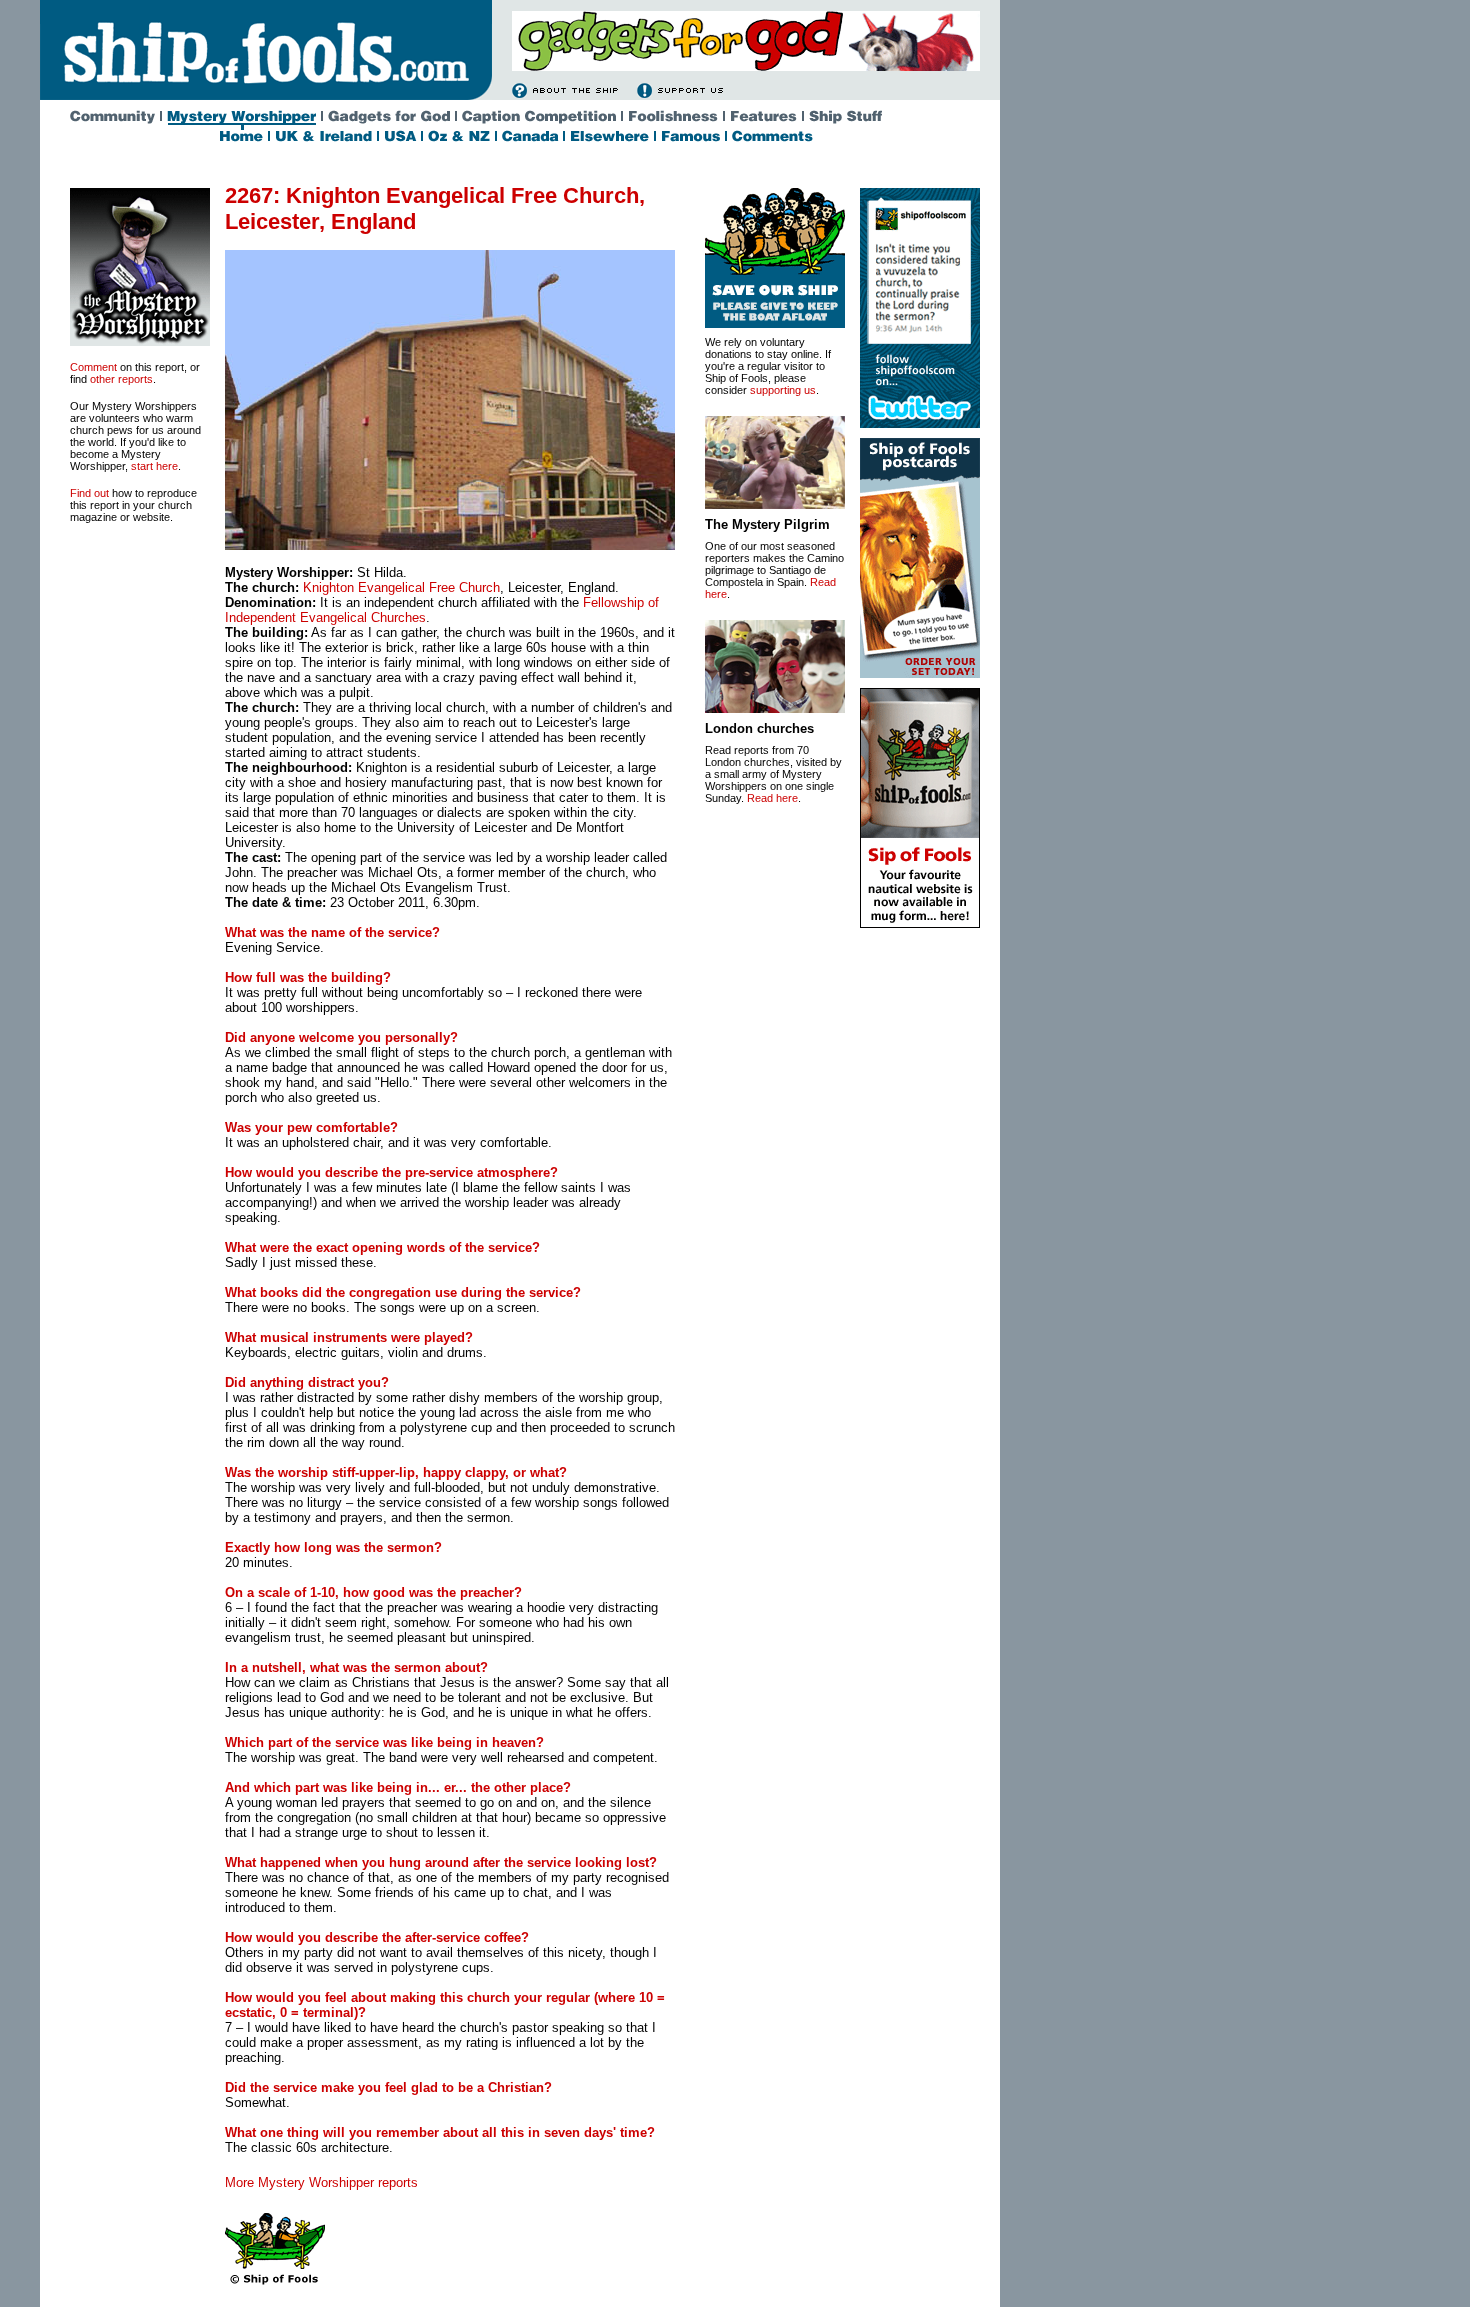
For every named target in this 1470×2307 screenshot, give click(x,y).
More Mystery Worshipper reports (321, 2182)
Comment (93, 367)
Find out (89, 493)
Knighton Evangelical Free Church (401, 587)
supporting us (783, 390)
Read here (772, 798)
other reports (121, 379)
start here (154, 466)
